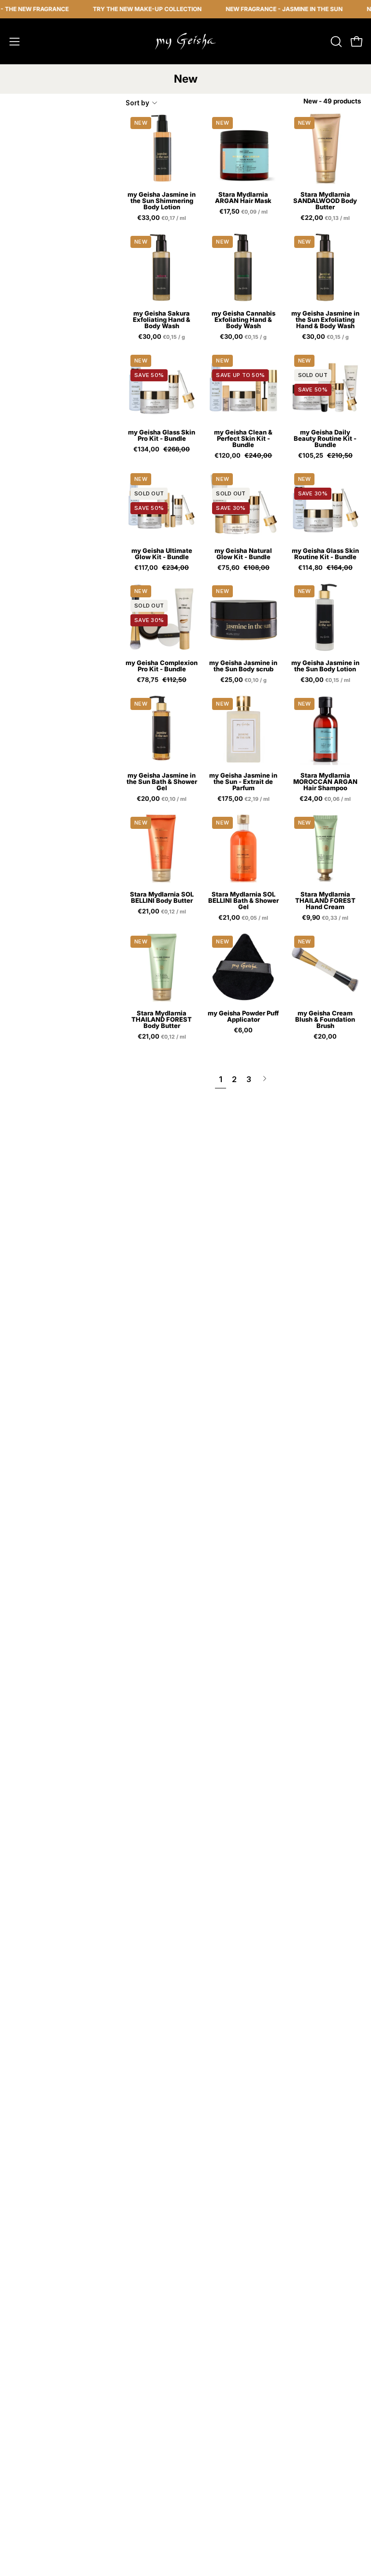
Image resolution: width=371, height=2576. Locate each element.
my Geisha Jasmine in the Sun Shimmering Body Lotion (162, 201)
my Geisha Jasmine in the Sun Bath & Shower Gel (162, 782)
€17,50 (244, 212)
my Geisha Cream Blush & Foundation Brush (325, 1020)
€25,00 (246, 680)
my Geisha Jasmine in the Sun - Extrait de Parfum (243, 782)
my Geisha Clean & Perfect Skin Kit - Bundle (243, 439)
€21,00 (163, 912)
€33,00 (162, 218)
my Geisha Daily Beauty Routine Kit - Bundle (325, 439)
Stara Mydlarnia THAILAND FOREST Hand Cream (325, 901)
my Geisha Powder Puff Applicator (243, 1016)
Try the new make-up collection (129, 9)
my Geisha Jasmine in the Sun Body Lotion (325, 666)
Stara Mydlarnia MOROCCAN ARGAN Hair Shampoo (325, 782)
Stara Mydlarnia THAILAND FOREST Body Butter (162, 1020)
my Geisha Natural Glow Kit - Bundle (243, 554)
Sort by (137, 103)
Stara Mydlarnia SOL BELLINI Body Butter (162, 897)
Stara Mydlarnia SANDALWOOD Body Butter (325, 201)
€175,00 (244, 799)
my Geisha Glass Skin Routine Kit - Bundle (325, 554)
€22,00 (326, 218)
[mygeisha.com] (185, 41)
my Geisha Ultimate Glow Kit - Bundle (162, 554)
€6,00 (243, 1030)
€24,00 (326, 799)
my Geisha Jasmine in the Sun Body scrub (243, 666)
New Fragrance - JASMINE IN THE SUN (266, 9)
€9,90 (326, 918)
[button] (335, 42)
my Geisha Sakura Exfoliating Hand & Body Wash (162, 320)
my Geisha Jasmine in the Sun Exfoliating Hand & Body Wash (325, 320)
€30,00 (164, 337)
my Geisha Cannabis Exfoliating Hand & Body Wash (243, 320)
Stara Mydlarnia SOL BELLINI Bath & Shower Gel (243, 901)
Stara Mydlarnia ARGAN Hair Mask (243, 198)
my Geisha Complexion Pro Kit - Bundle (162, 666)
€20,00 (162, 799)
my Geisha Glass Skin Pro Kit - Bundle (162, 435)
